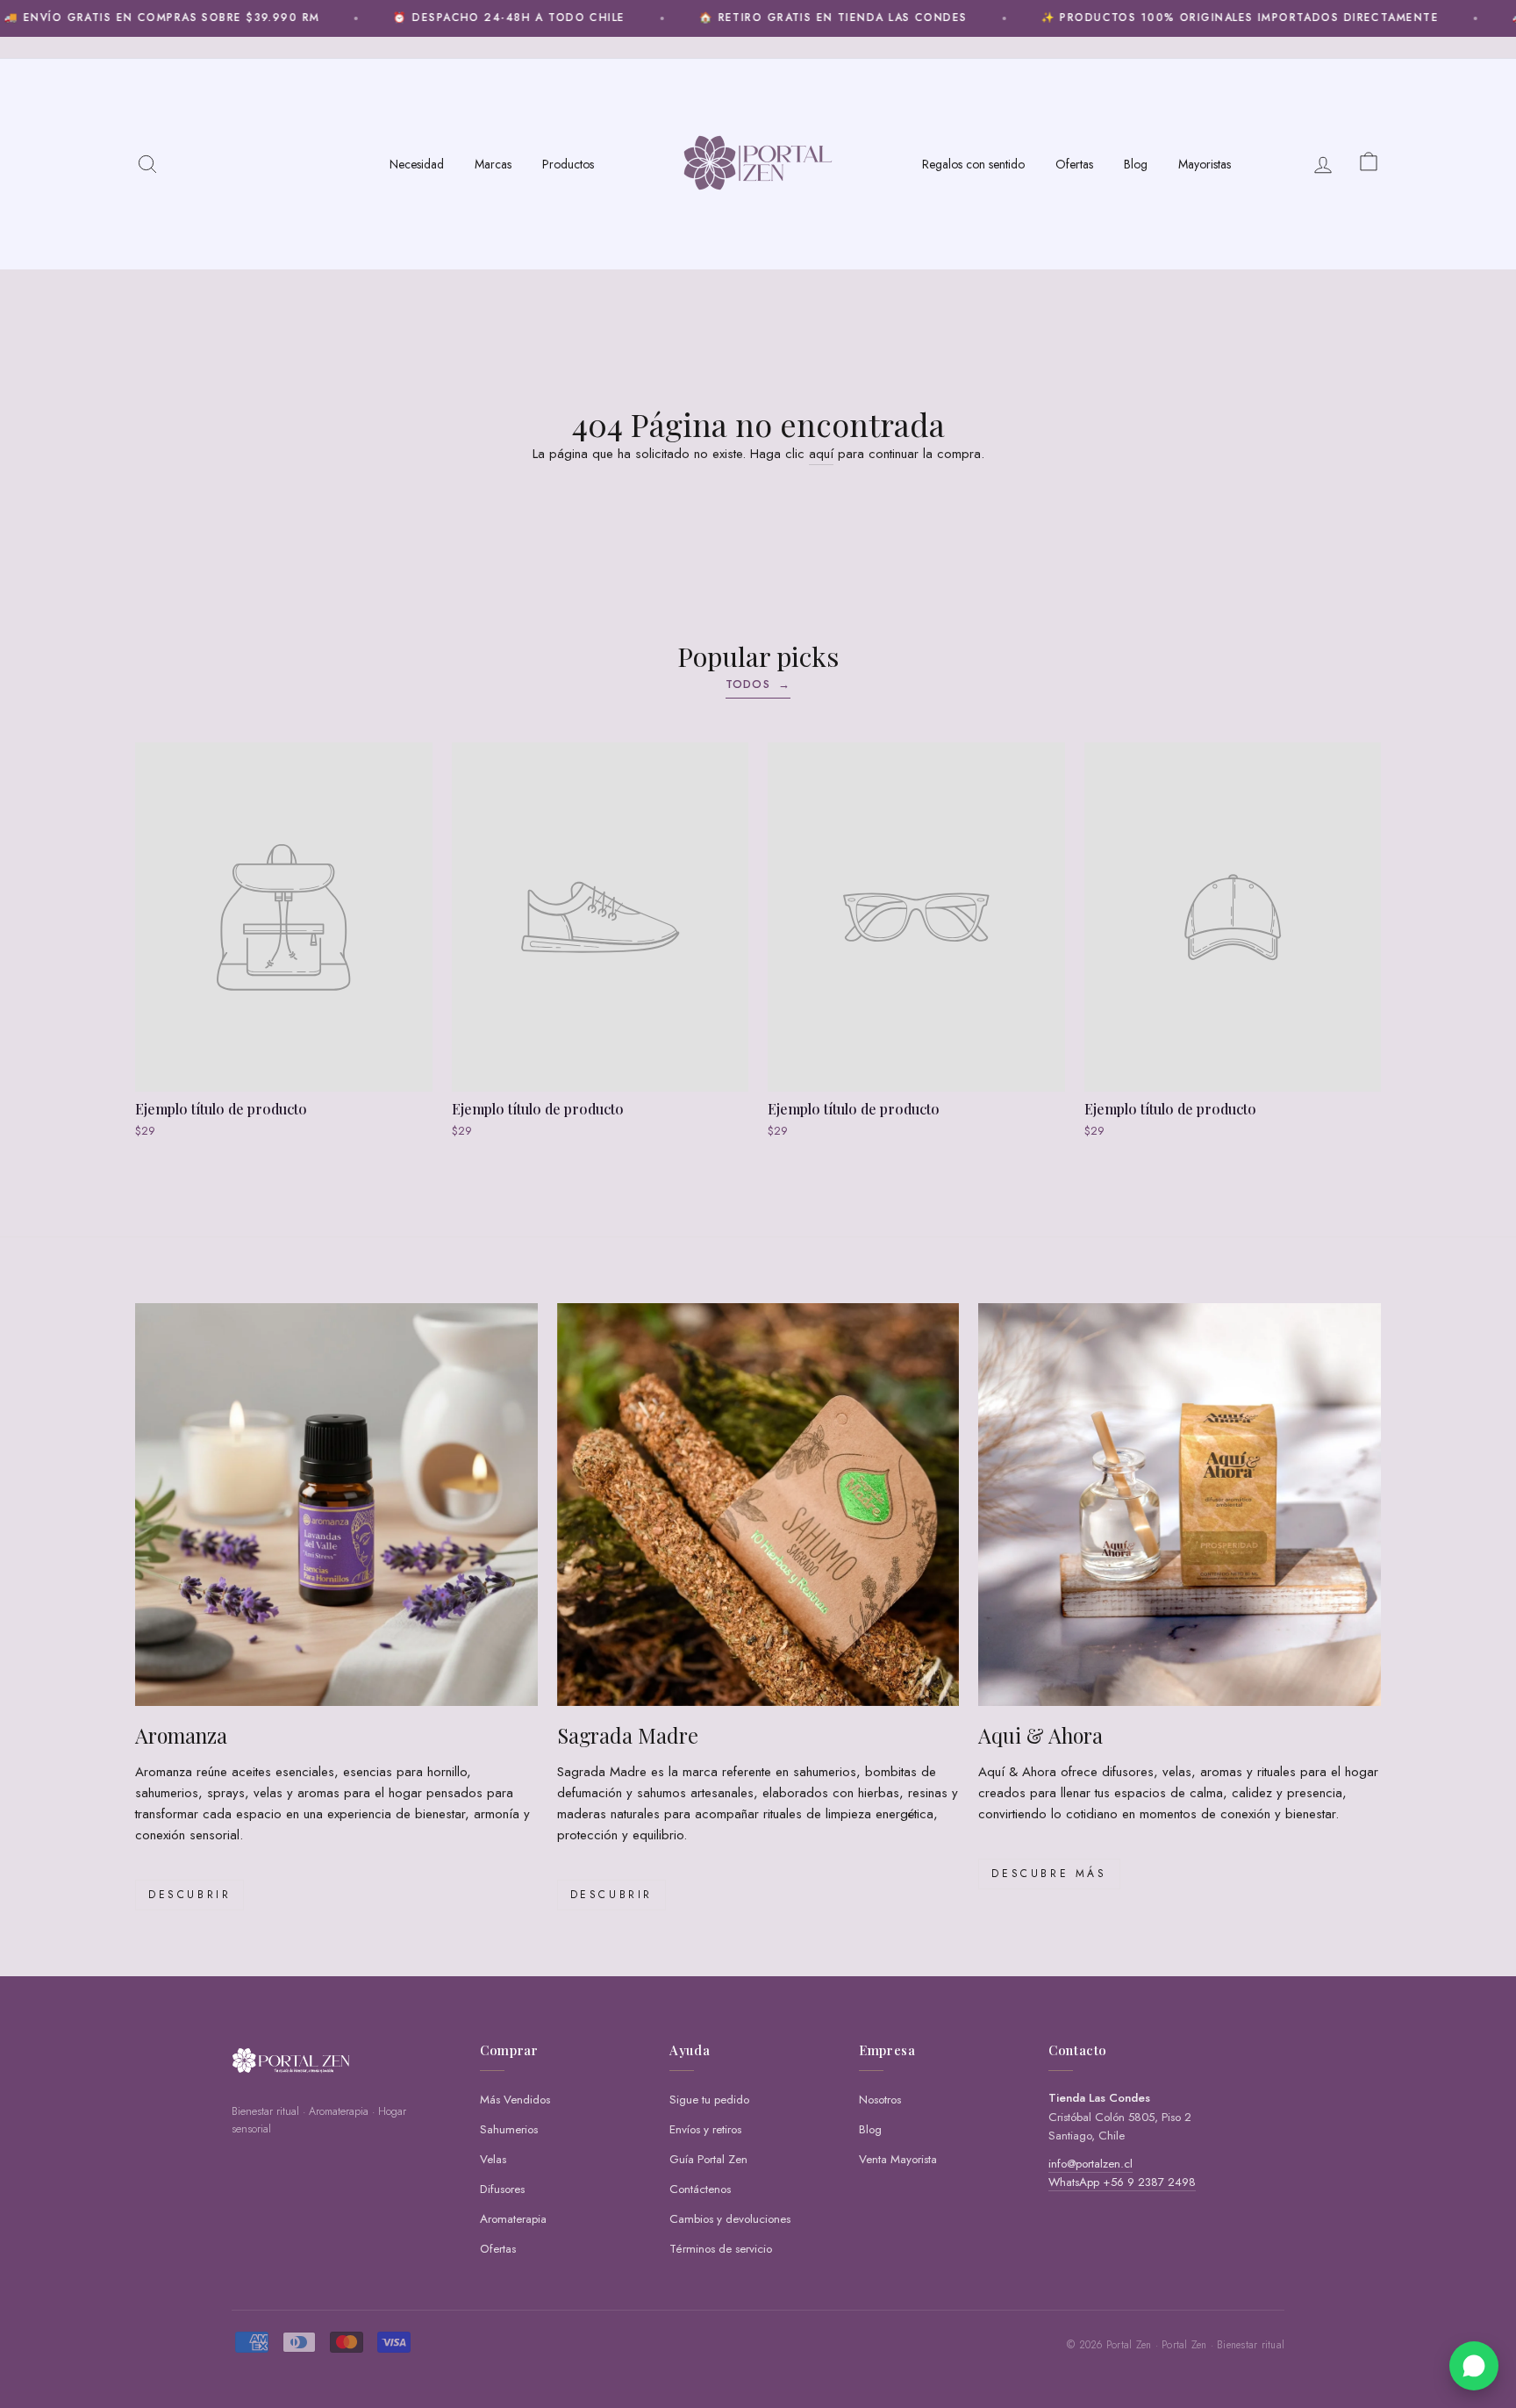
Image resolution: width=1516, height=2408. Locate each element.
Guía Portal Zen (708, 2159)
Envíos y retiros (705, 2129)
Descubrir (189, 1895)
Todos (758, 684)
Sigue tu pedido (709, 2100)
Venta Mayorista (898, 2159)
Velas (493, 2159)
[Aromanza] (336, 1505)
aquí (821, 454)
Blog (1136, 164)
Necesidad (417, 164)
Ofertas (1074, 164)
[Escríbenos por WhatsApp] (1474, 2366)
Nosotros (880, 2100)
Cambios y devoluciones (730, 2219)
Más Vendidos (515, 2100)
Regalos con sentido (973, 164)
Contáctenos (700, 2189)
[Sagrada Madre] (758, 1505)
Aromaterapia (513, 2219)
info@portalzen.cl (1091, 2164)
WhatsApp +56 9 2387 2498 (1122, 2182)
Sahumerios (509, 2129)
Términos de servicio (721, 2249)
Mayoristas (1205, 164)
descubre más (1049, 1874)
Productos (568, 164)
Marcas (493, 164)
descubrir (611, 1895)
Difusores (502, 2189)
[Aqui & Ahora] (1180, 1505)
